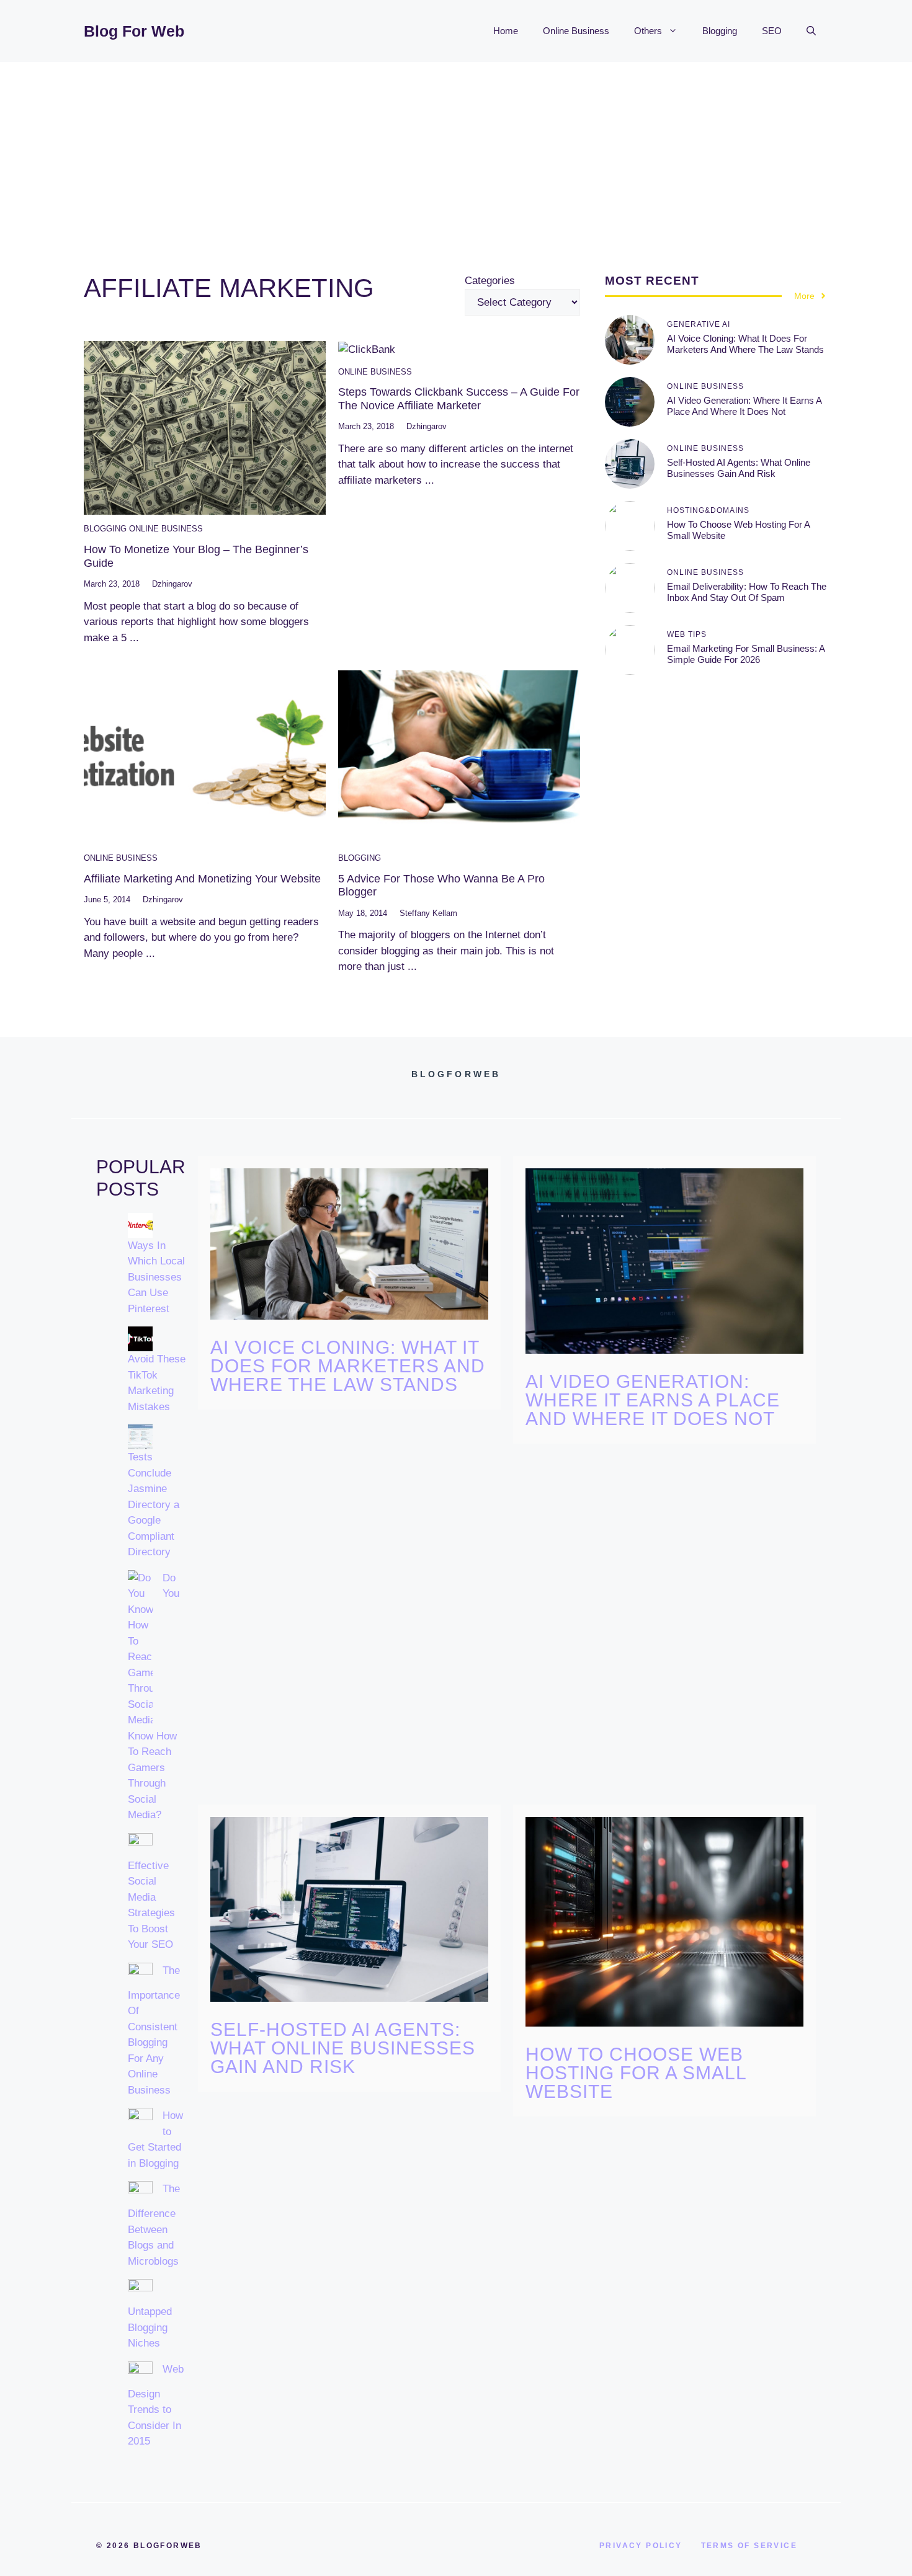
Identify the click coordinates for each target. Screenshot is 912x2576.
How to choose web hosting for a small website (636, 2073)
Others (648, 31)
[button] (811, 31)
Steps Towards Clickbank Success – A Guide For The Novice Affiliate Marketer (459, 399)
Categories (490, 281)
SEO (772, 31)
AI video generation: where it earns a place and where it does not (744, 406)
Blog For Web (134, 31)
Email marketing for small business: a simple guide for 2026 (746, 654)
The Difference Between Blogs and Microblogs (154, 2225)
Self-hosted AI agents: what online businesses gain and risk (739, 468)
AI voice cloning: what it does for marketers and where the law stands (745, 344)
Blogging (720, 31)
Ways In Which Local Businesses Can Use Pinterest (156, 1277)
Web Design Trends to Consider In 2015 (156, 2405)
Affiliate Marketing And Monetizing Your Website (202, 879)
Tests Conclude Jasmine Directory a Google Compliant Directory (154, 1504)
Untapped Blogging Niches (150, 2327)
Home (506, 31)
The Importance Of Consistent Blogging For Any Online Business (154, 2030)
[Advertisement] (456, 155)
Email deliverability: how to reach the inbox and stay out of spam (747, 592)
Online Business (576, 31)
